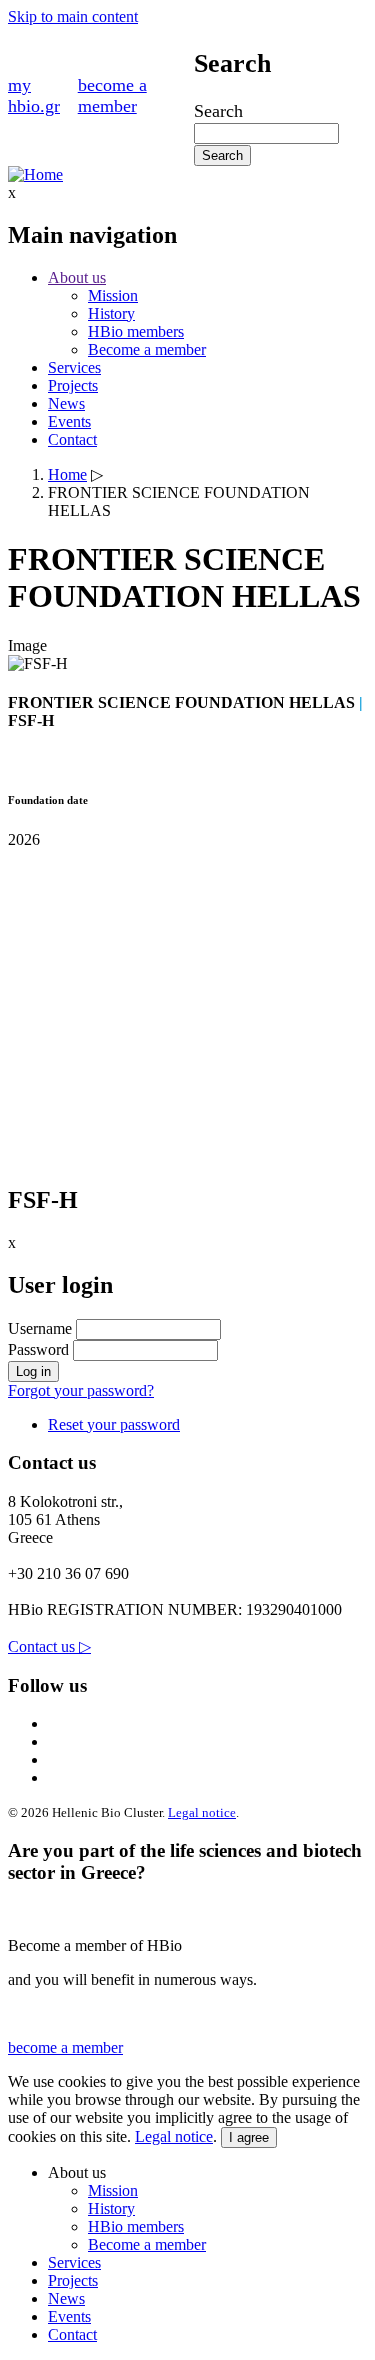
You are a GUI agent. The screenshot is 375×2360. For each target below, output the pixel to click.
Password (38, 1349)
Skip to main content (73, 16)
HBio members (136, 331)
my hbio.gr (34, 95)
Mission (113, 295)
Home (67, 474)
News (66, 403)
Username (40, 1328)
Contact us (49, 1646)
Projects (73, 385)
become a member (112, 95)
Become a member (147, 349)
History (111, 313)
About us (77, 277)
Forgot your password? (81, 1390)
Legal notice (202, 1812)
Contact (72, 439)
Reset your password (114, 1424)
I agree (249, 2137)
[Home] (35, 174)
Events (69, 421)
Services (74, 367)
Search (218, 111)
